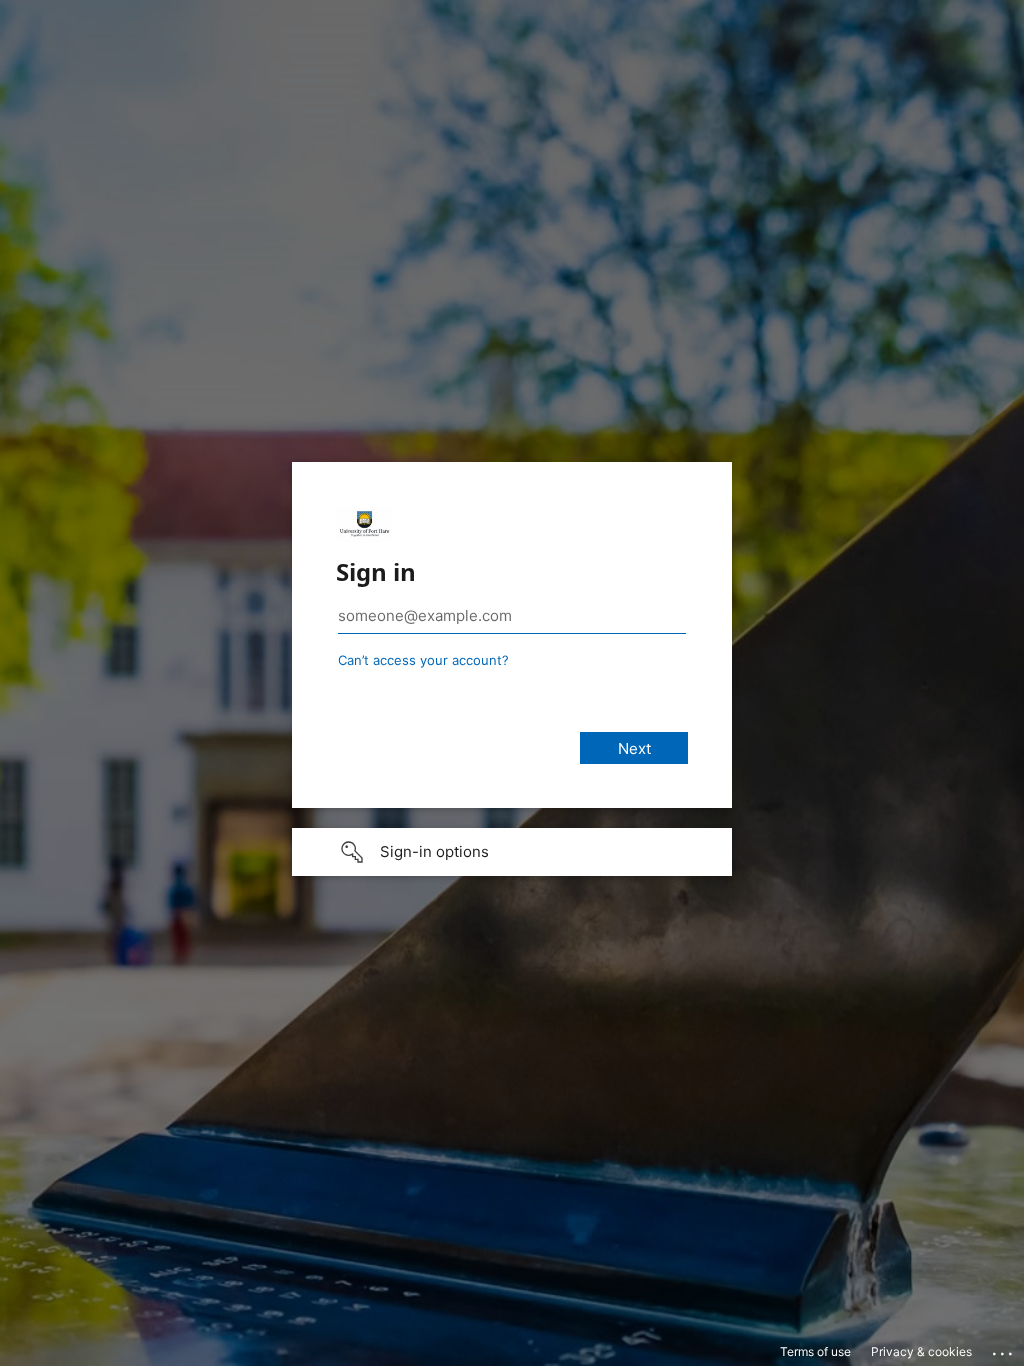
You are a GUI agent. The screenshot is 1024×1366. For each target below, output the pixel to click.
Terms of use (815, 1351)
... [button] (1004, 1349)
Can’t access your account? (423, 660)
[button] (512, 852)
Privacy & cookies (921, 1351)
